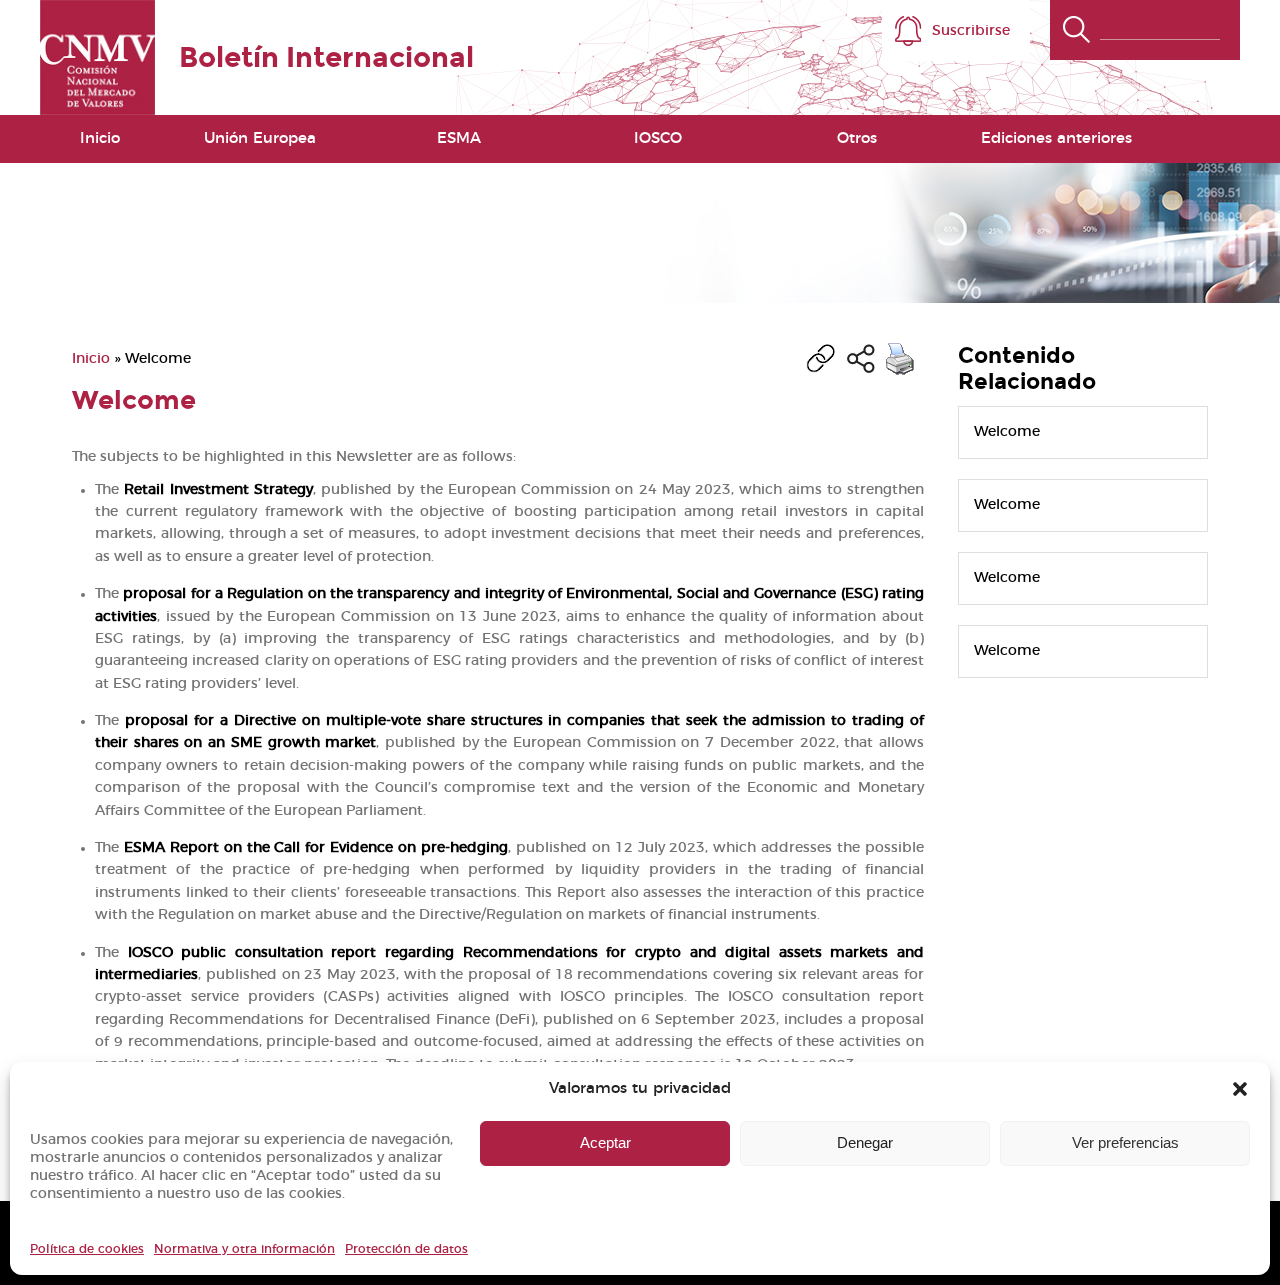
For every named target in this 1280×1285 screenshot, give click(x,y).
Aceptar (605, 1142)
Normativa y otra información (244, 1249)
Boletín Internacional (326, 57)
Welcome (1007, 432)
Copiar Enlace (821, 359)
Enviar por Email (861, 359)
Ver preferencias (1125, 1142)
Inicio (100, 138)
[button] (1240, 1089)
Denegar (865, 1142)
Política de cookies (87, 1249)
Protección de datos (406, 1249)
